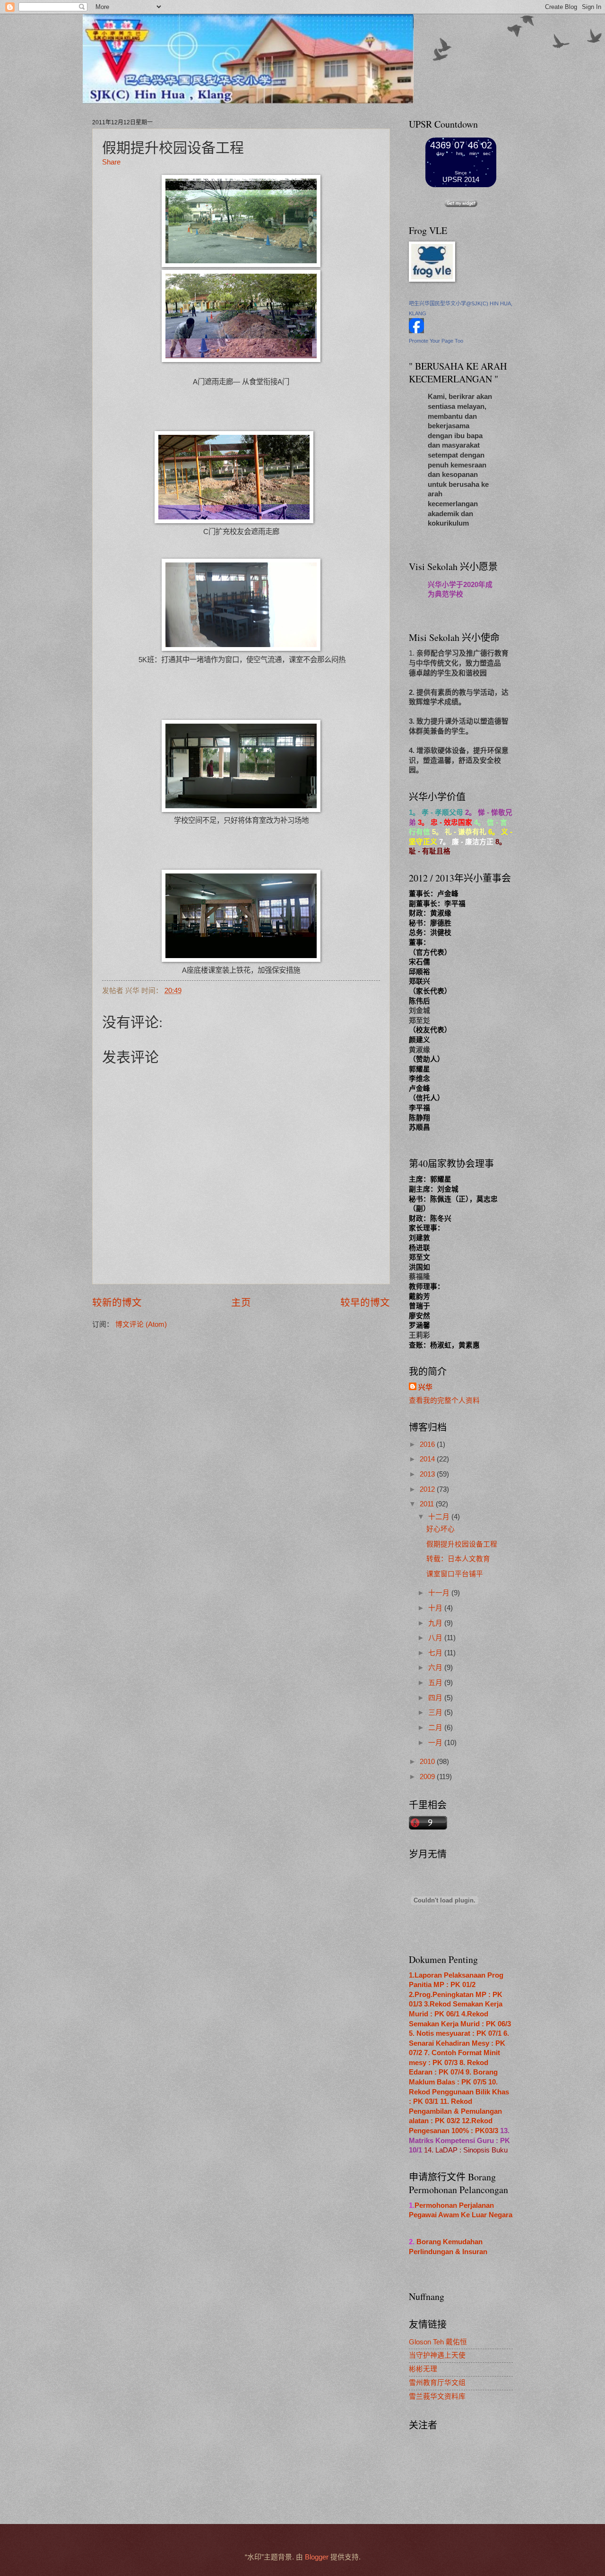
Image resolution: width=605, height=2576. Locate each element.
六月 (436, 1668)
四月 (436, 1698)
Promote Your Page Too (436, 341)
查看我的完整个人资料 (444, 1400)
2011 (428, 1504)
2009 (428, 1777)
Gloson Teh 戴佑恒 (438, 2342)
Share (111, 162)
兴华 (425, 1387)
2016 (428, 1444)
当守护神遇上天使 (437, 2355)
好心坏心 (441, 1529)
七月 (436, 1653)
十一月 (440, 1593)
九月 (436, 1623)
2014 (428, 1459)
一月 (436, 1743)
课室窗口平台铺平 (455, 1574)
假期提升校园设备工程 (462, 1544)
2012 (428, 1489)
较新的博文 (117, 1302)
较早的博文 (365, 1302)
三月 (436, 1712)
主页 (241, 1302)
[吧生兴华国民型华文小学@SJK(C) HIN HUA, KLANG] (416, 331)
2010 (428, 1762)
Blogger (317, 2557)
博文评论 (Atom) (141, 1324)
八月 (436, 1638)
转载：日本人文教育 (458, 1559)
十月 (436, 1608)
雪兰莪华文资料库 (437, 2396)
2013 (428, 1474)
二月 (436, 1728)
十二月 (440, 1517)
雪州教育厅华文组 (437, 2383)
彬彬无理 (423, 2369)
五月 (436, 1683)
